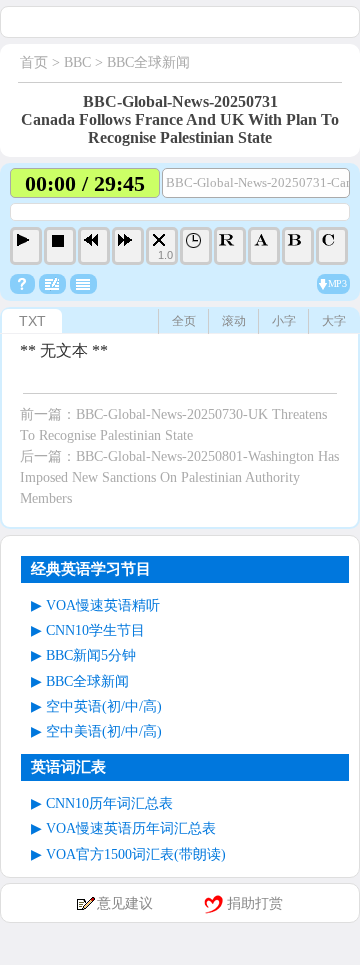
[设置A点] (264, 246)
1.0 (165, 255)
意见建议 (125, 903)
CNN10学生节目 (95, 630)
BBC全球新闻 (148, 62)
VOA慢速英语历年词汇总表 (131, 828)
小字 (284, 321)
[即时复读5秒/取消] (230, 246)
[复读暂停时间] (196, 246)
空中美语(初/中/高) (104, 731)
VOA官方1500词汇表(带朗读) (136, 854)
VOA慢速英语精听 (103, 605)
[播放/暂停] (26, 246)
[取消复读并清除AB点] (332, 246)
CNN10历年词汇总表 (109, 803)
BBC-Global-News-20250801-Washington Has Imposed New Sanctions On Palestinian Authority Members (179, 477)
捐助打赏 (255, 903)
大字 (334, 321)
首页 (34, 62)
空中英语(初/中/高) (104, 706)
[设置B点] (298, 246)
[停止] (60, 246)
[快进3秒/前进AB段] (128, 246)
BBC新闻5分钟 (91, 655)
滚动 (234, 321)
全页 (184, 321)
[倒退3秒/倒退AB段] (94, 246)
